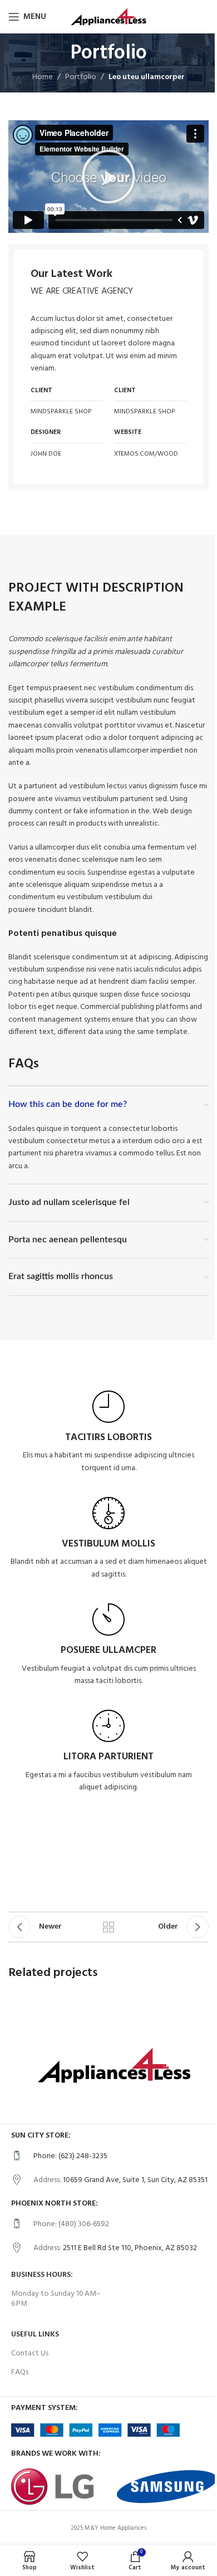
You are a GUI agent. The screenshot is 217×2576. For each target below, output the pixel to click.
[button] (108, 177)
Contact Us (30, 2353)
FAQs (20, 2372)
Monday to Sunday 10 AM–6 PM (56, 2299)
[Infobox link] (108, 1433)
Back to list (108, 1927)
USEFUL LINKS (35, 2334)
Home (43, 77)
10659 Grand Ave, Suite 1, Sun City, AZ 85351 (135, 2180)
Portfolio (81, 77)
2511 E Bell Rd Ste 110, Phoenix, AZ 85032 (130, 2248)
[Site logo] (108, 17)
